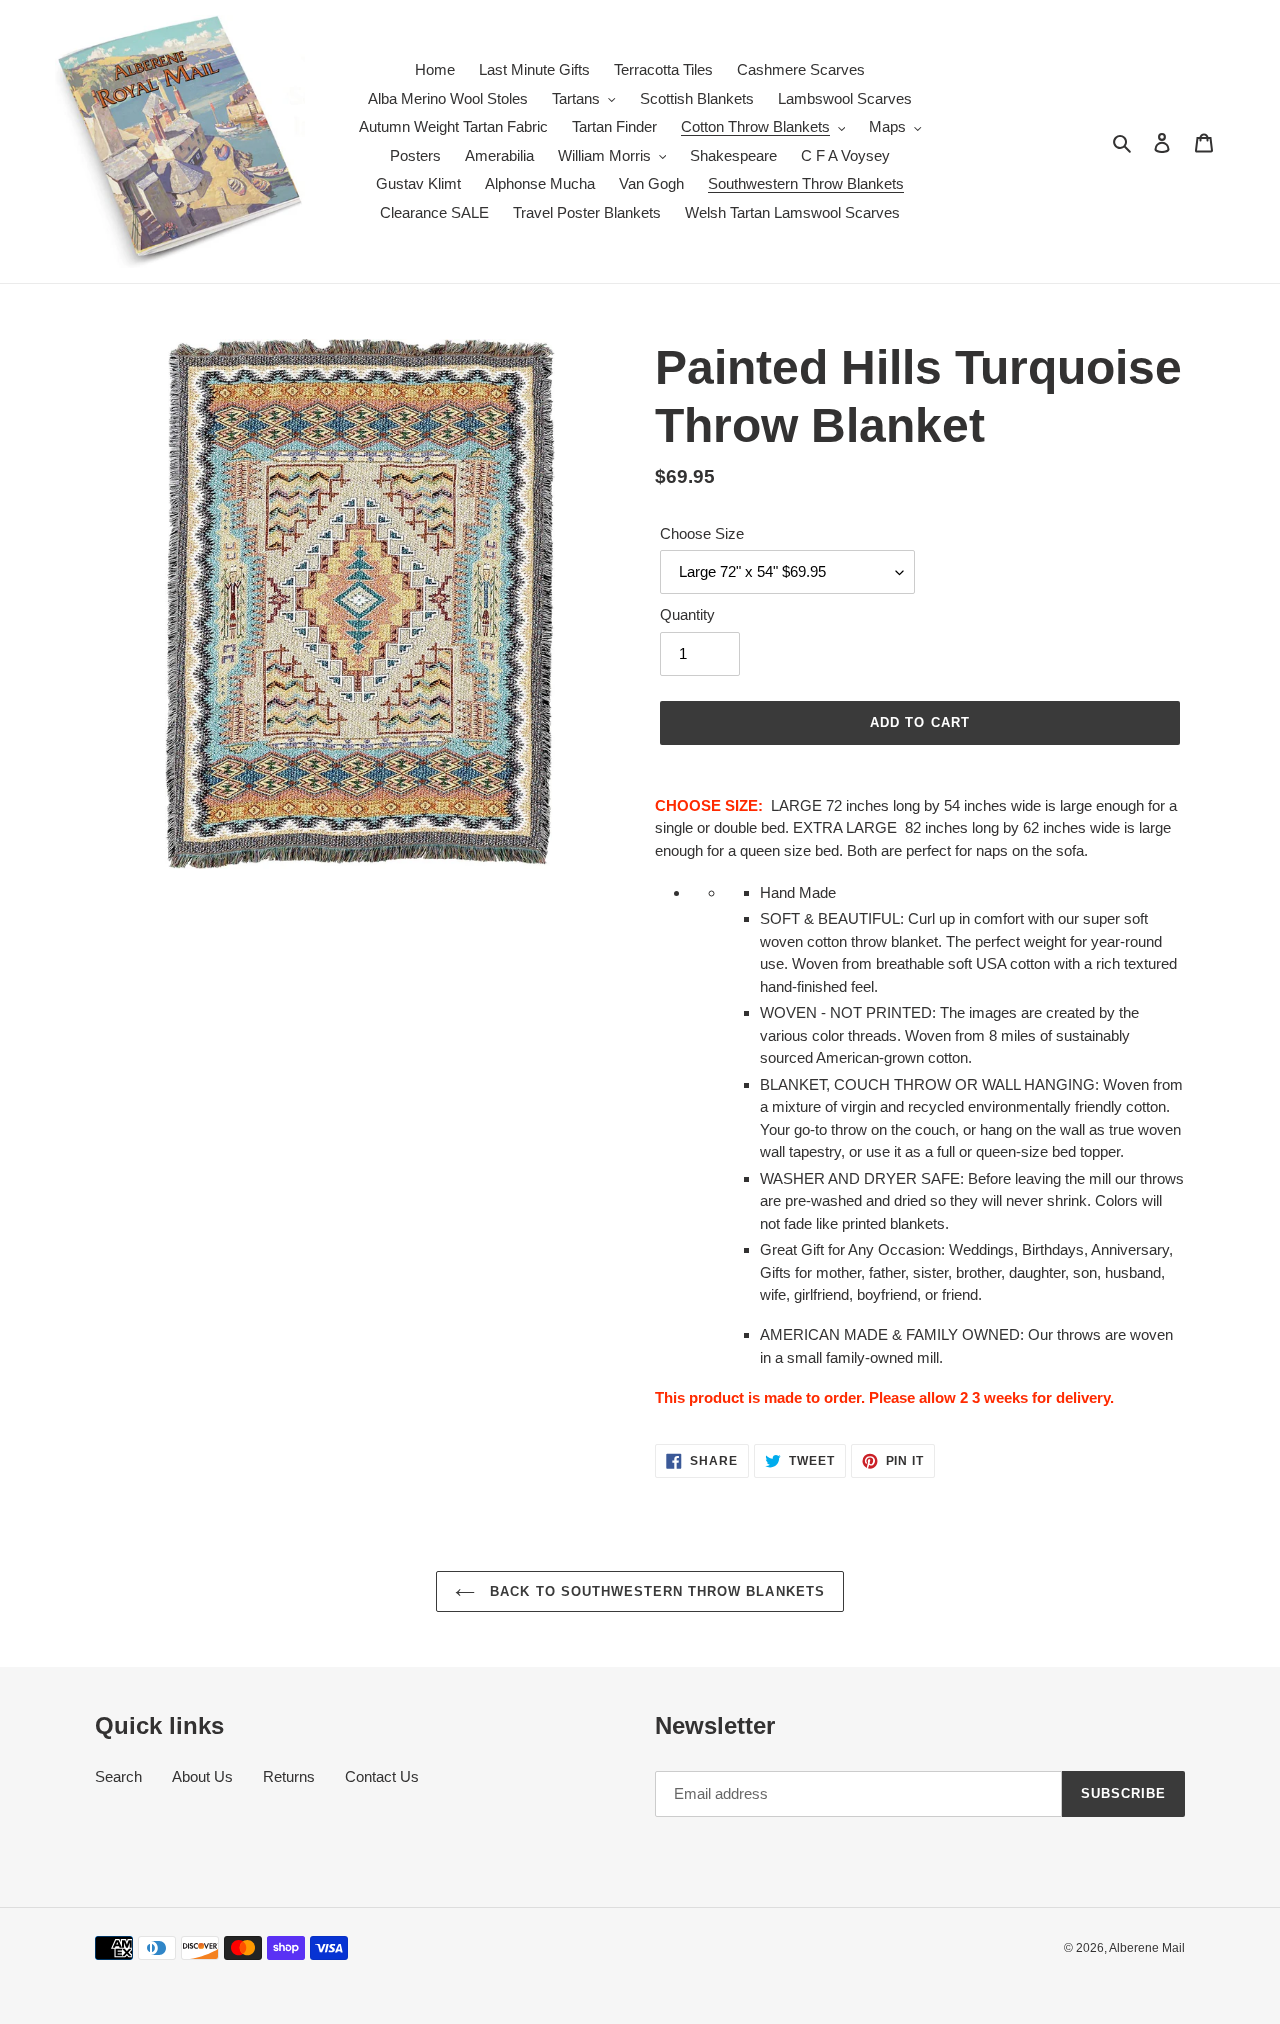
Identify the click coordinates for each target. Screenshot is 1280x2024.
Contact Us (382, 1776)
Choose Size (702, 533)
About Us (202, 1776)
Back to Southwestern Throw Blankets (654, 1591)
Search (118, 1776)
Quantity (687, 614)
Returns (289, 1776)
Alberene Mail (1147, 1948)
